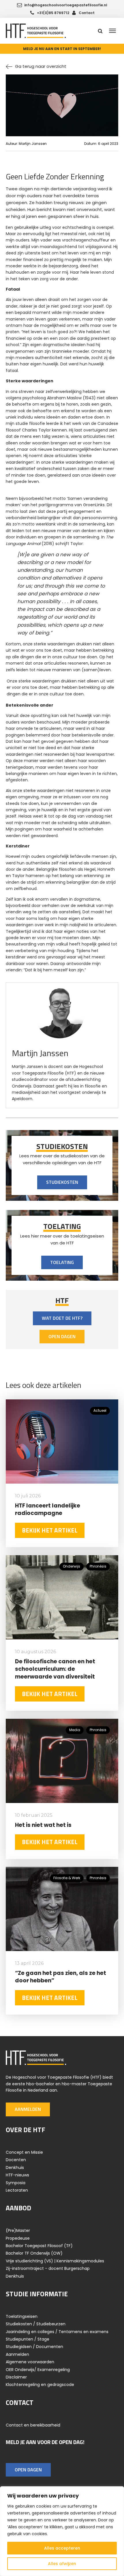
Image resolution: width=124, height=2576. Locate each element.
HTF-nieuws (17, 2175)
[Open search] (100, 31)
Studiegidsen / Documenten (34, 2347)
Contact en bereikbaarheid (33, 2425)
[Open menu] (112, 31)
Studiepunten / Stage (28, 2339)
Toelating (62, 1262)
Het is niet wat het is (43, 1825)
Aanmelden (28, 2109)
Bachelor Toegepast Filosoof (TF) (39, 2246)
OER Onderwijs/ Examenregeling (38, 2370)
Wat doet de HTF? (62, 1318)
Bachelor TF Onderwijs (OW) (34, 2253)
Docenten (16, 2160)
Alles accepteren (62, 2548)
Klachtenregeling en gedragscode (40, 2385)
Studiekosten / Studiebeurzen (36, 2324)
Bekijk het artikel (50, 1530)
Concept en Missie (24, 2152)
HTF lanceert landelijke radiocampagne (48, 1509)
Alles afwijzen (62, 2564)
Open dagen (62, 1336)
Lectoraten (17, 2190)
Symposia (16, 2183)
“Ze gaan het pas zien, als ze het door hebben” (61, 1977)
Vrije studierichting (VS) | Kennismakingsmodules (55, 2261)
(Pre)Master (18, 2230)
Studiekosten (62, 1182)
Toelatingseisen (22, 2316)
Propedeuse (18, 2238)
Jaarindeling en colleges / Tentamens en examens (57, 2332)
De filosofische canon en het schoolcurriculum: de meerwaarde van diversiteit (55, 1669)
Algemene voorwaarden (30, 2362)
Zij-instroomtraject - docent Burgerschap (48, 2268)
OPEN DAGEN (28, 2470)
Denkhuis (15, 2168)
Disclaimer (16, 2377)
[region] (62, 2531)
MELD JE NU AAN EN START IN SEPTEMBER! (62, 49)
